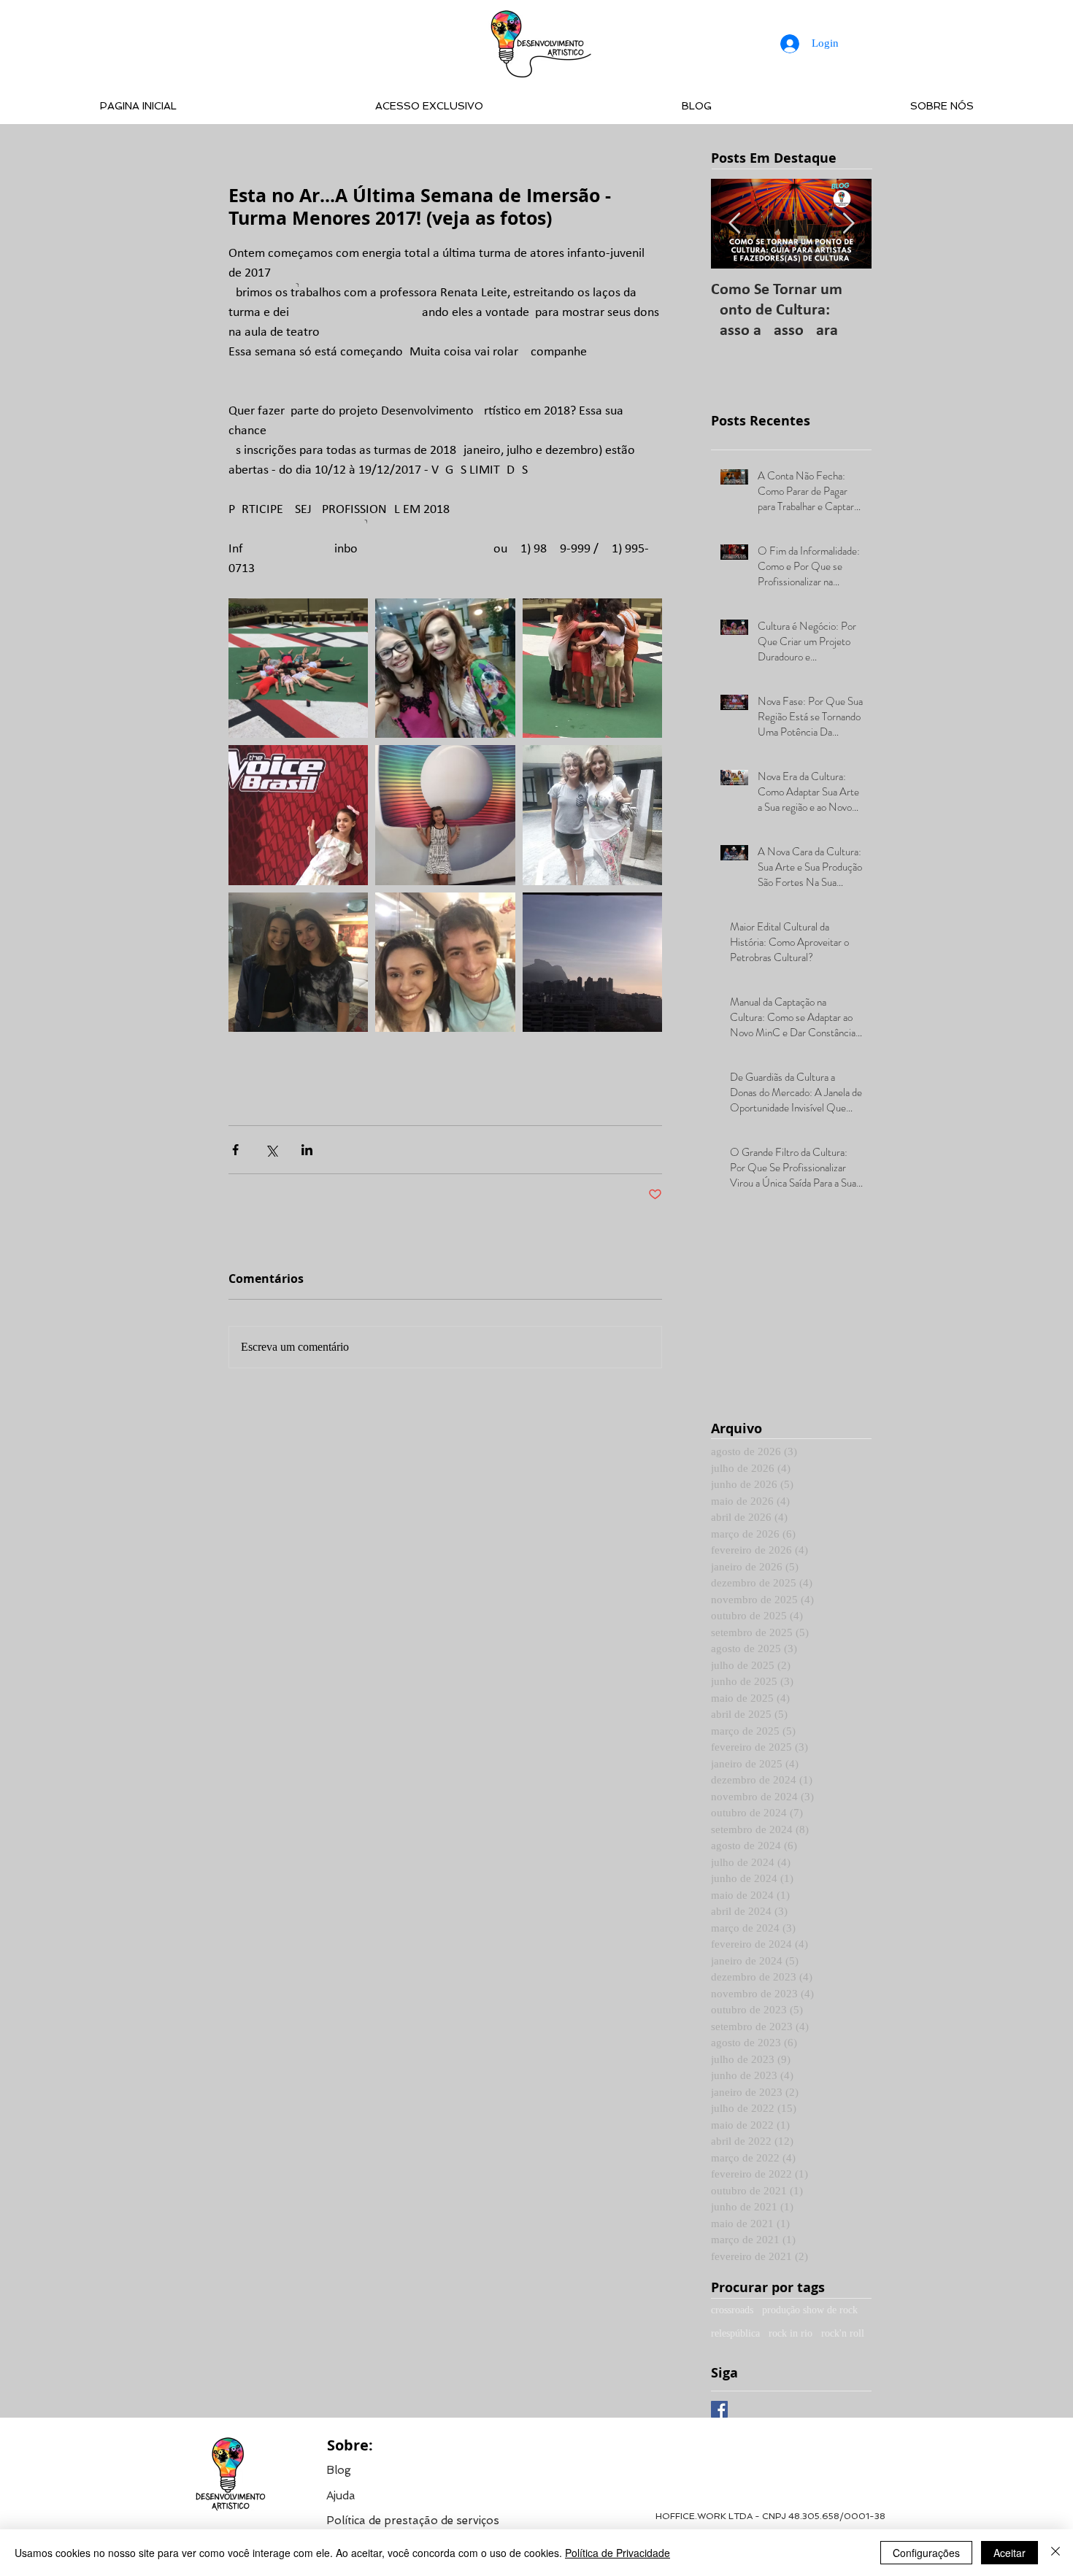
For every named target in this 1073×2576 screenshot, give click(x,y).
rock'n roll (843, 2333)
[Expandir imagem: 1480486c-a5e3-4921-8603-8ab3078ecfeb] (592, 815)
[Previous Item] (734, 224)
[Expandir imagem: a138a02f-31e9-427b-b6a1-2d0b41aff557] (445, 668)
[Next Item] (848, 224)
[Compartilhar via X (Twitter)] (271, 1150)
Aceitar (1009, 2553)
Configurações (926, 2553)
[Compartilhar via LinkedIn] (307, 1150)
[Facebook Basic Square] (719, 2409)
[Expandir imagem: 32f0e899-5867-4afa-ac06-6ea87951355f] (445, 962)
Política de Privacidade (618, 2553)
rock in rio (791, 2333)
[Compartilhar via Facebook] (235, 1150)
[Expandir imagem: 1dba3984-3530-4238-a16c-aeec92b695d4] (445, 815)
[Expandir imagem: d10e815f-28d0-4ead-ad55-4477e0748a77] (592, 668)
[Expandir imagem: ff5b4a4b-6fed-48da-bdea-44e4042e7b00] (298, 668)
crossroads (732, 2310)
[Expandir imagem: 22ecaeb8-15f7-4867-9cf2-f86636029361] (592, 962)
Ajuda (341, 2496)
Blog (339, 2470)
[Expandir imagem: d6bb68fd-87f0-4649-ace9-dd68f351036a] (298, 815)
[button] (413, 2520)
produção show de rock (810, 2310)
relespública (735, 2333)
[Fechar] (1055, 2553)
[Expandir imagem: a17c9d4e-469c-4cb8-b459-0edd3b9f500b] (298, 962)
